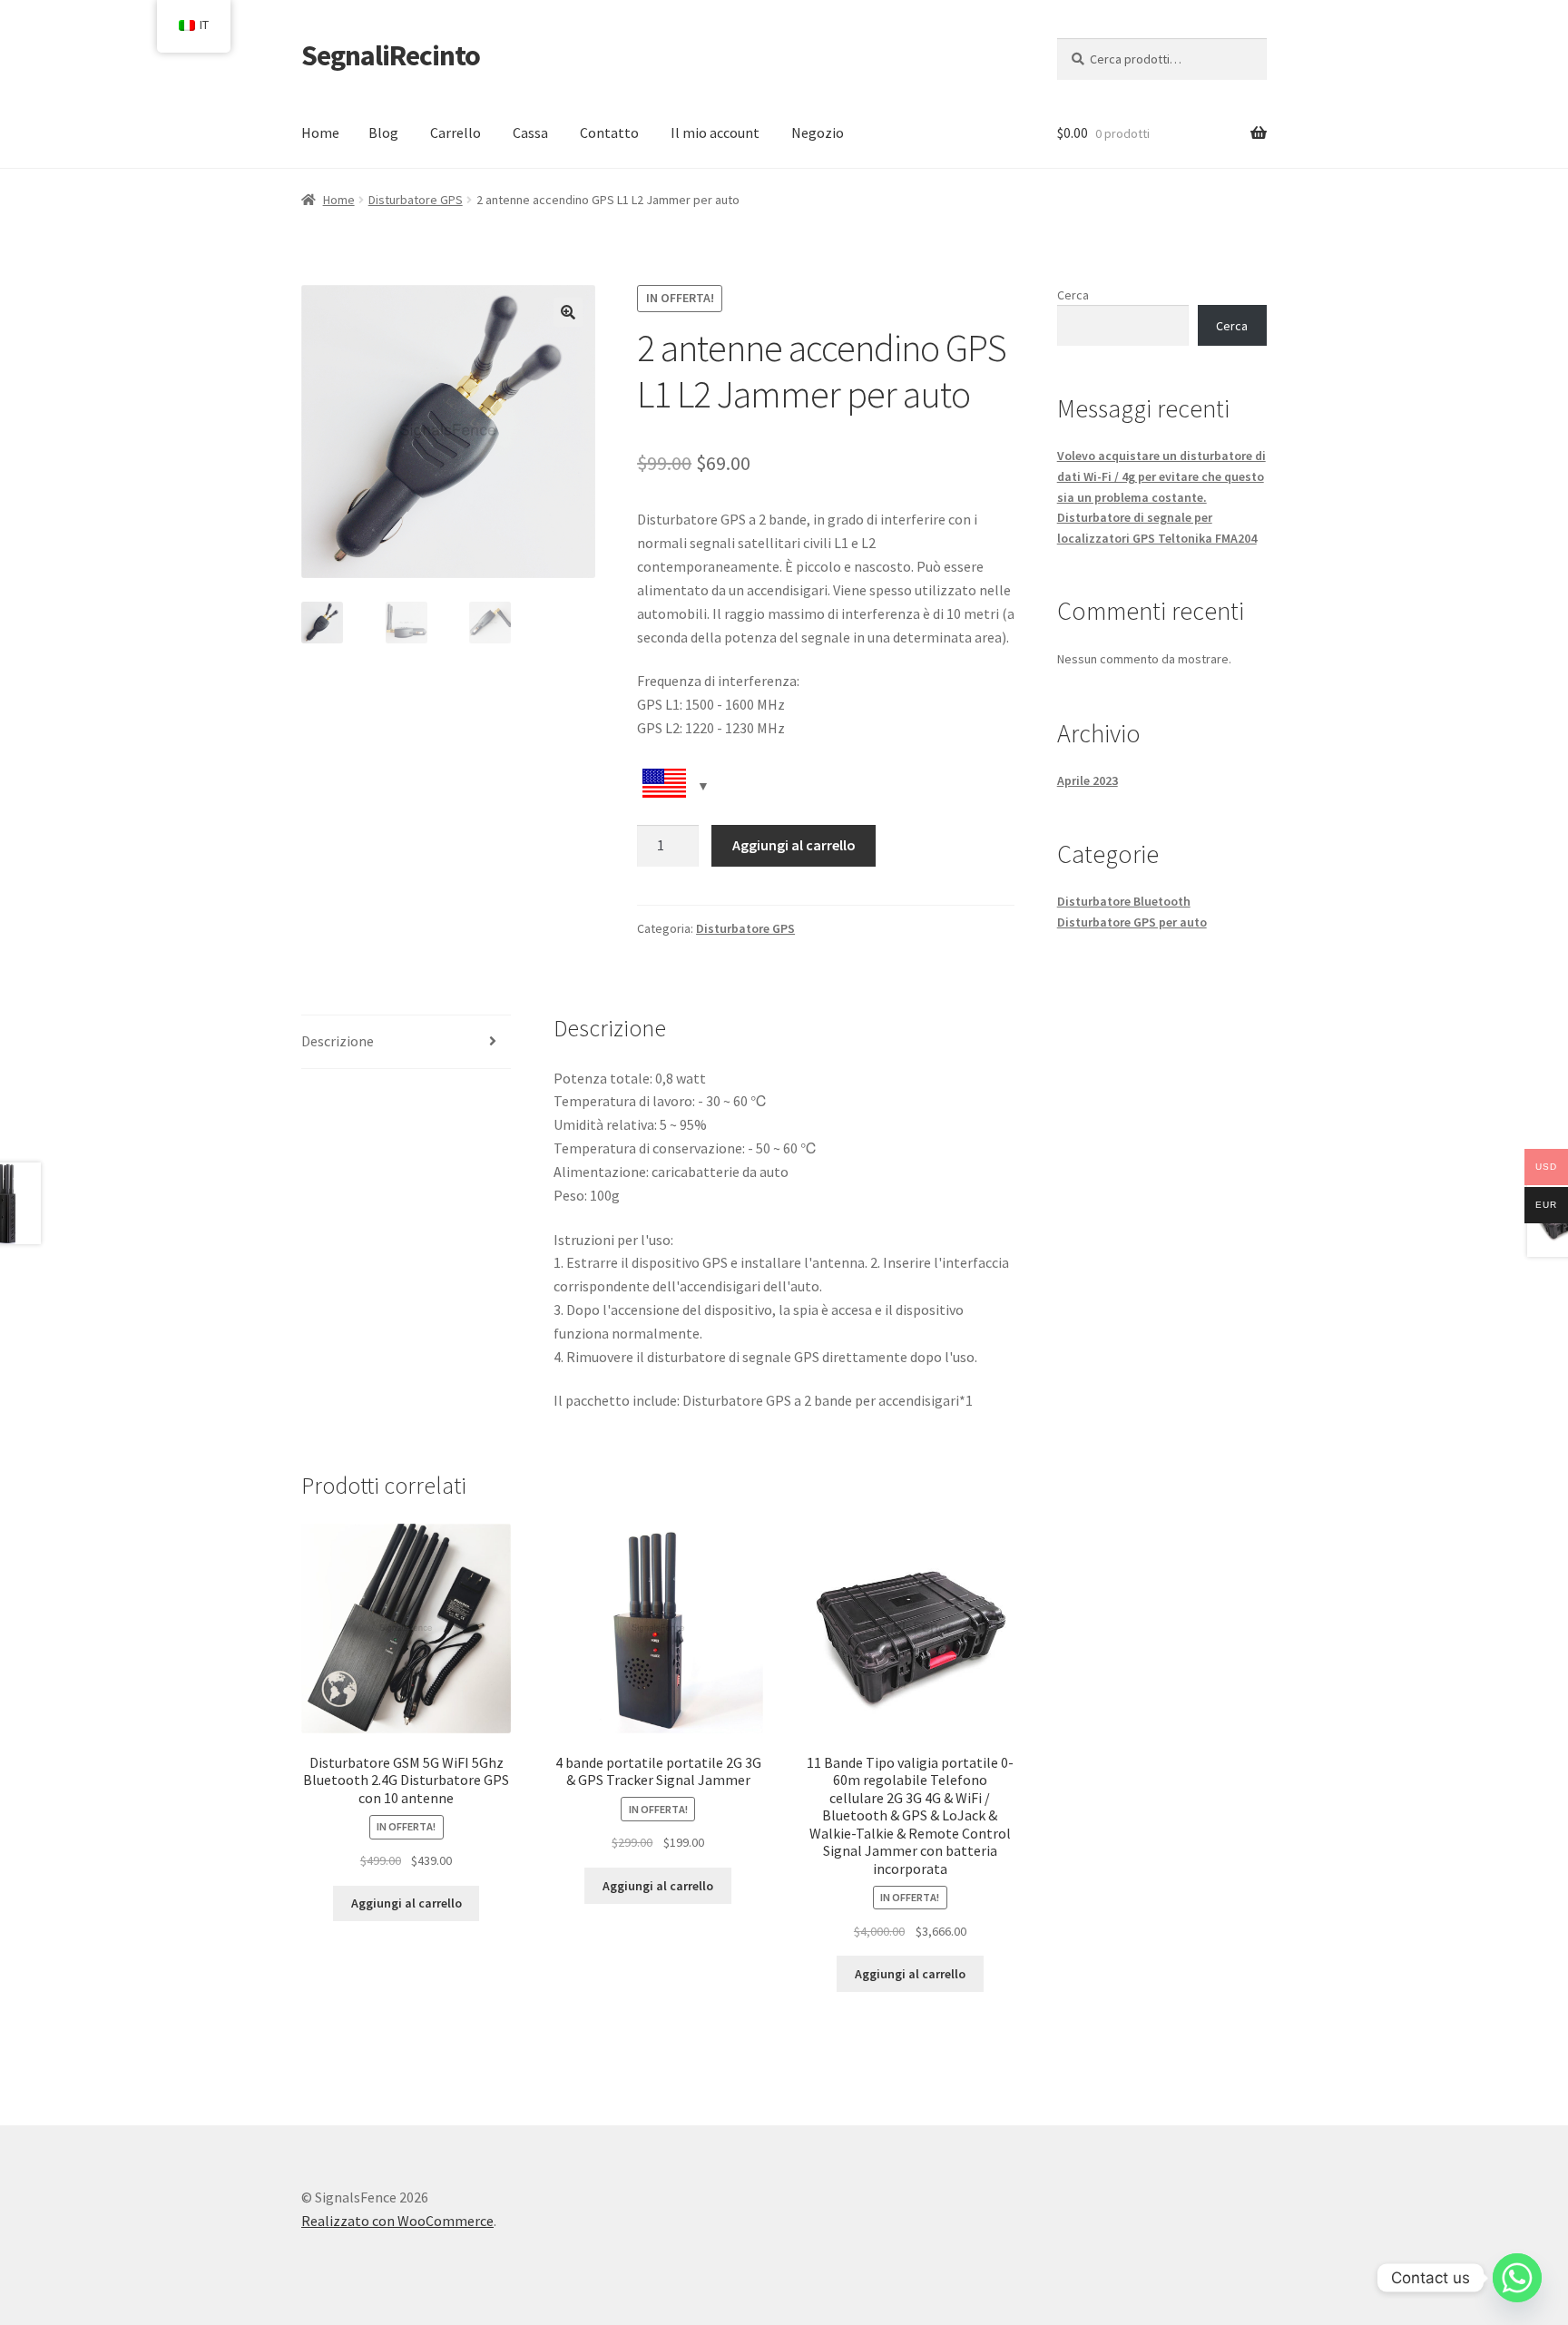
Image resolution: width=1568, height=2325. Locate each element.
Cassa (530, 132)
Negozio (818, 132)
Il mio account (715, 132)
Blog (383, 132)
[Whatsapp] (1517, 2278)
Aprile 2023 (1088, 780)
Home (320, 132)
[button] (568, 312)
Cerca (1073, 295)
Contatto (609, 132)
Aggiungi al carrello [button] (407, 1903)
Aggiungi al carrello (794, 845)
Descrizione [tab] (338, 1041)
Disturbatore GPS (416, 200)
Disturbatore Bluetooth (1124, 901)
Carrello (456, 132)
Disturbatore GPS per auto (1132, 922)
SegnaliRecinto (391, 55)
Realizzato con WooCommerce (397, 2221)
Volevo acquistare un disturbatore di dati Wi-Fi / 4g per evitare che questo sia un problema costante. (1161, 476)
